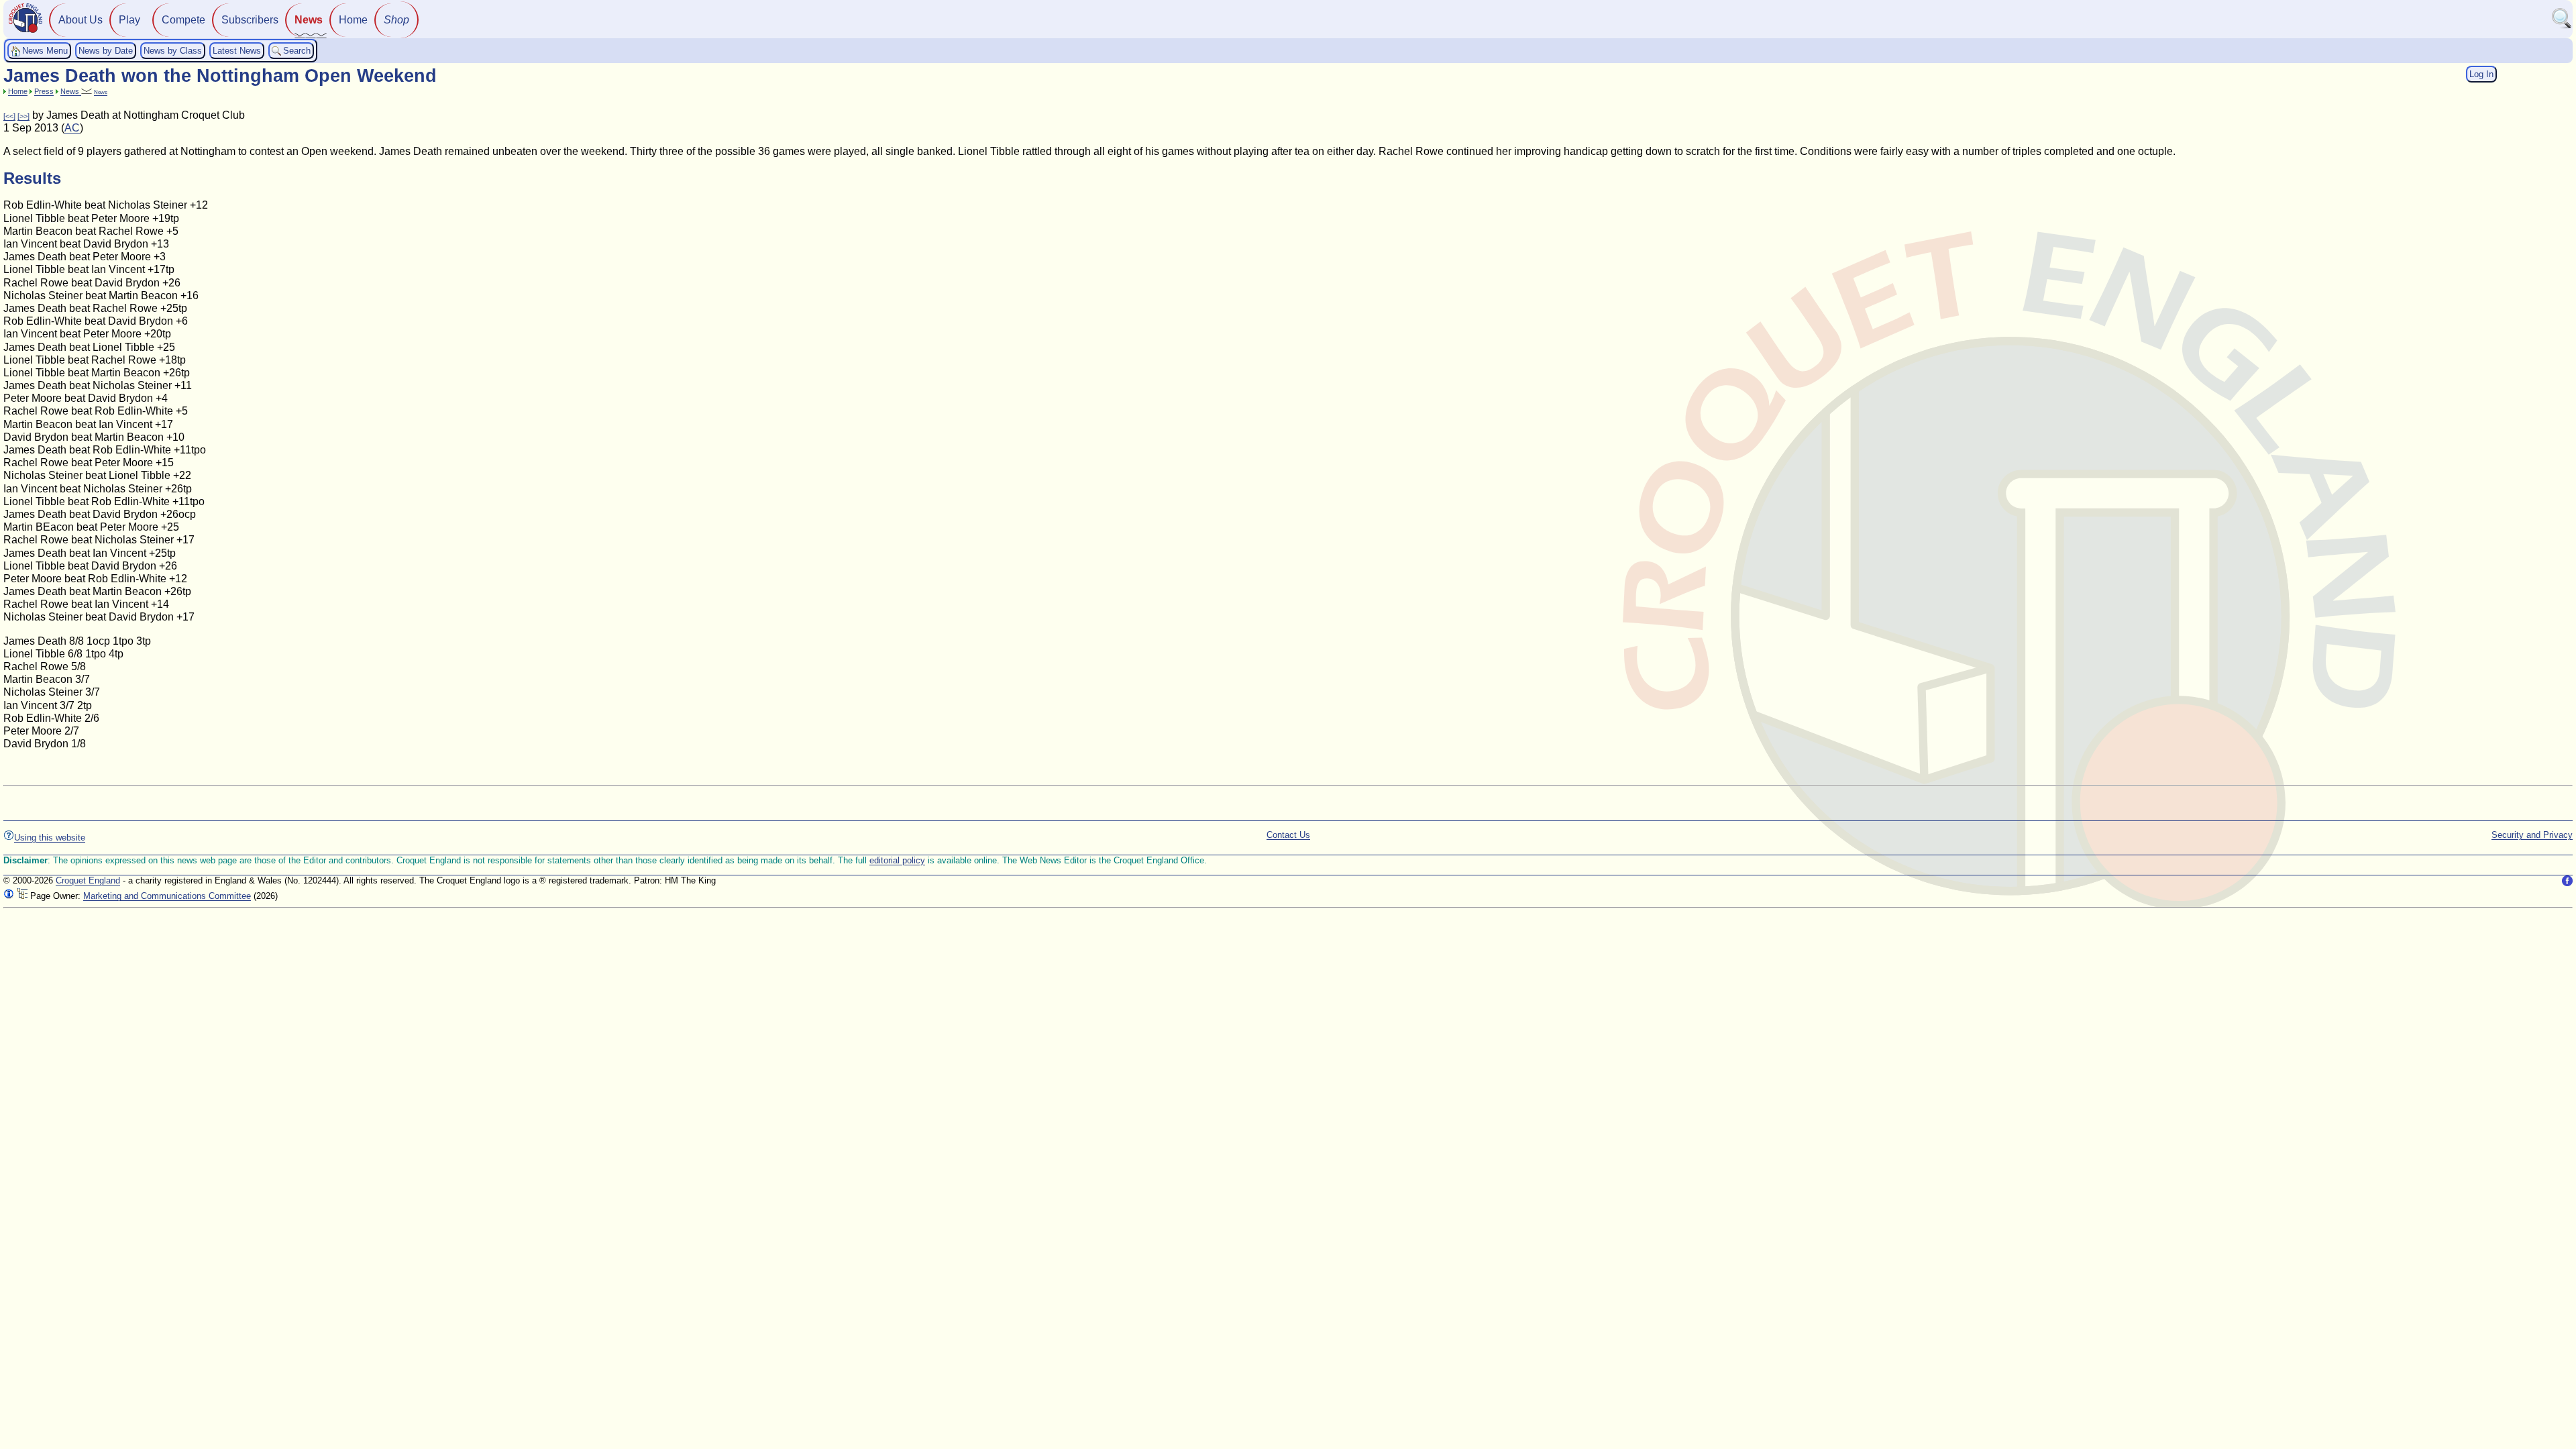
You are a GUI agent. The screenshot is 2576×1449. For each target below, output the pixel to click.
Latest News (237, 51)
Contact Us (1288, 835)
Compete (183, 20)
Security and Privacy (2532, 835)
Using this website (50, 838)
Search (297, 51)
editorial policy (897, 860)
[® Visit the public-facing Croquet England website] (25, 31)
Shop (396, 20)
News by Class (173, 51)
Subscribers (250, 20)
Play (129, 20)
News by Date (106, 51)
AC (72, 128)
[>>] (23, 116)
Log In (2481, 74)
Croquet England (88, 880)
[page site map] (22, 896)
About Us (80, 20)
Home (353, 20)
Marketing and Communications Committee (167, 896)
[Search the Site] (2562, 26)
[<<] (9, 116)
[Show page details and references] (9, 896)
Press (44, 91)
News (309, 20)
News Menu (45, 51)
